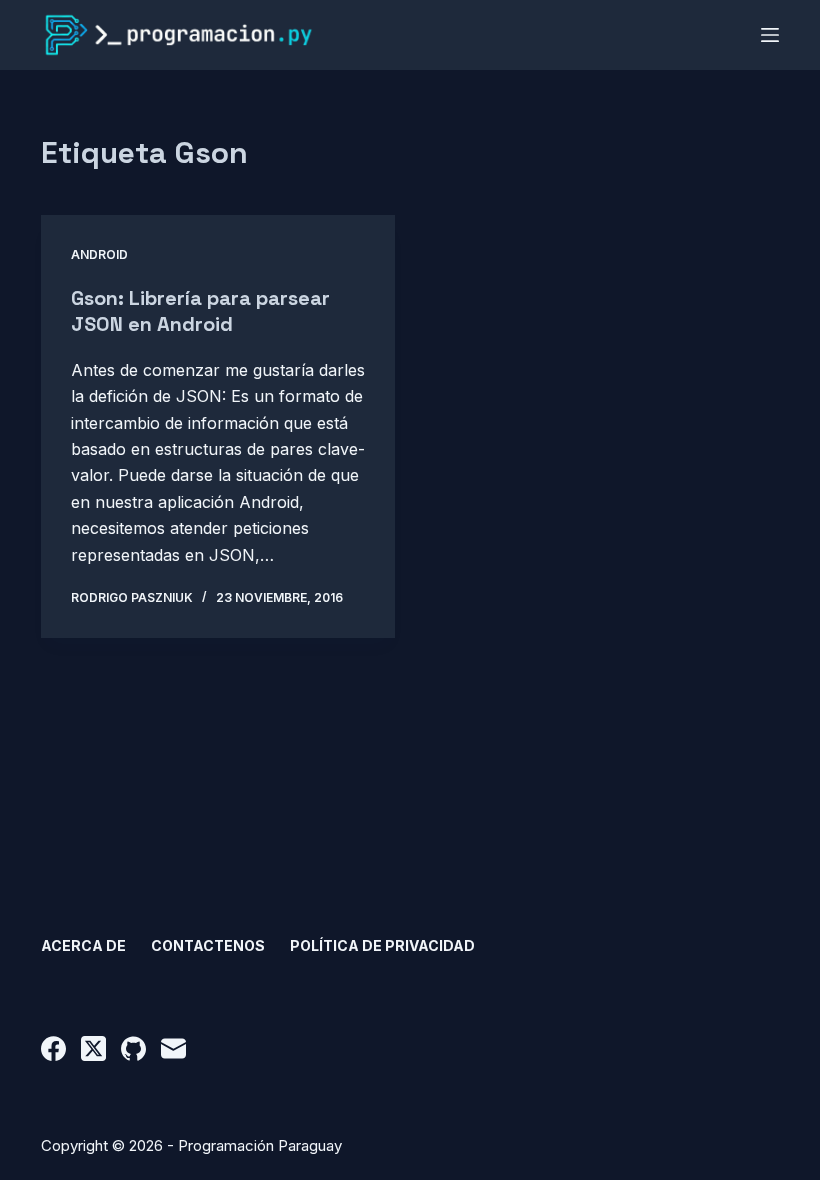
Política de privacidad (382, 945)
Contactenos (208, 945)
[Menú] (770, 35)
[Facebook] (53, 1048)
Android (99, 254)
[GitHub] (133, 1048)
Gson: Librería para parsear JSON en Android (200, 311)
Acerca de (83, 945)
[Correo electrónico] (173, 1048)
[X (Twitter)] (93, 1048)
